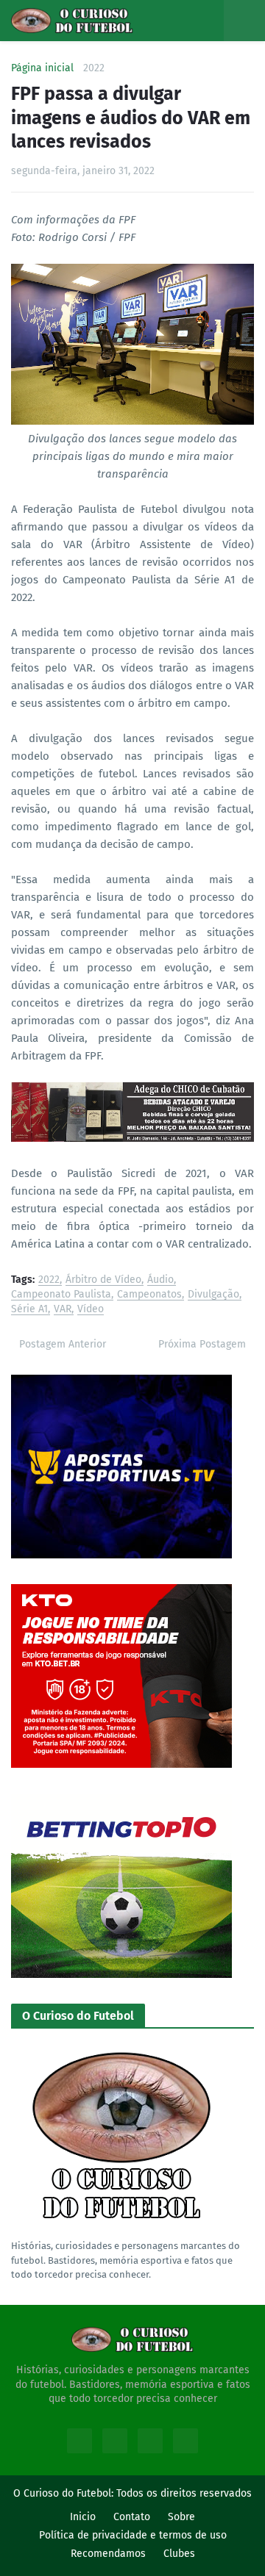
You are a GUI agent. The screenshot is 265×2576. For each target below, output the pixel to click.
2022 (94, 68)
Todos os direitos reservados (184, 2493)
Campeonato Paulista (61, 1295)
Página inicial (42, 68)
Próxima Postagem (202, 1344)
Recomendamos (108, 2554)
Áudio (160, 1280)
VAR (63, 1310)
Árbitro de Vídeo (103, 1280)
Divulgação (213, 1295)
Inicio (83, 2517)
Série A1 (29, 1310)
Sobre (181, 2517)
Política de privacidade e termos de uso (133, 2535)
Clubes (179, 2554)
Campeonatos (149, 1295)
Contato (132, 2517)
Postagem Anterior (63, 1344)
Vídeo (91, 1310)
